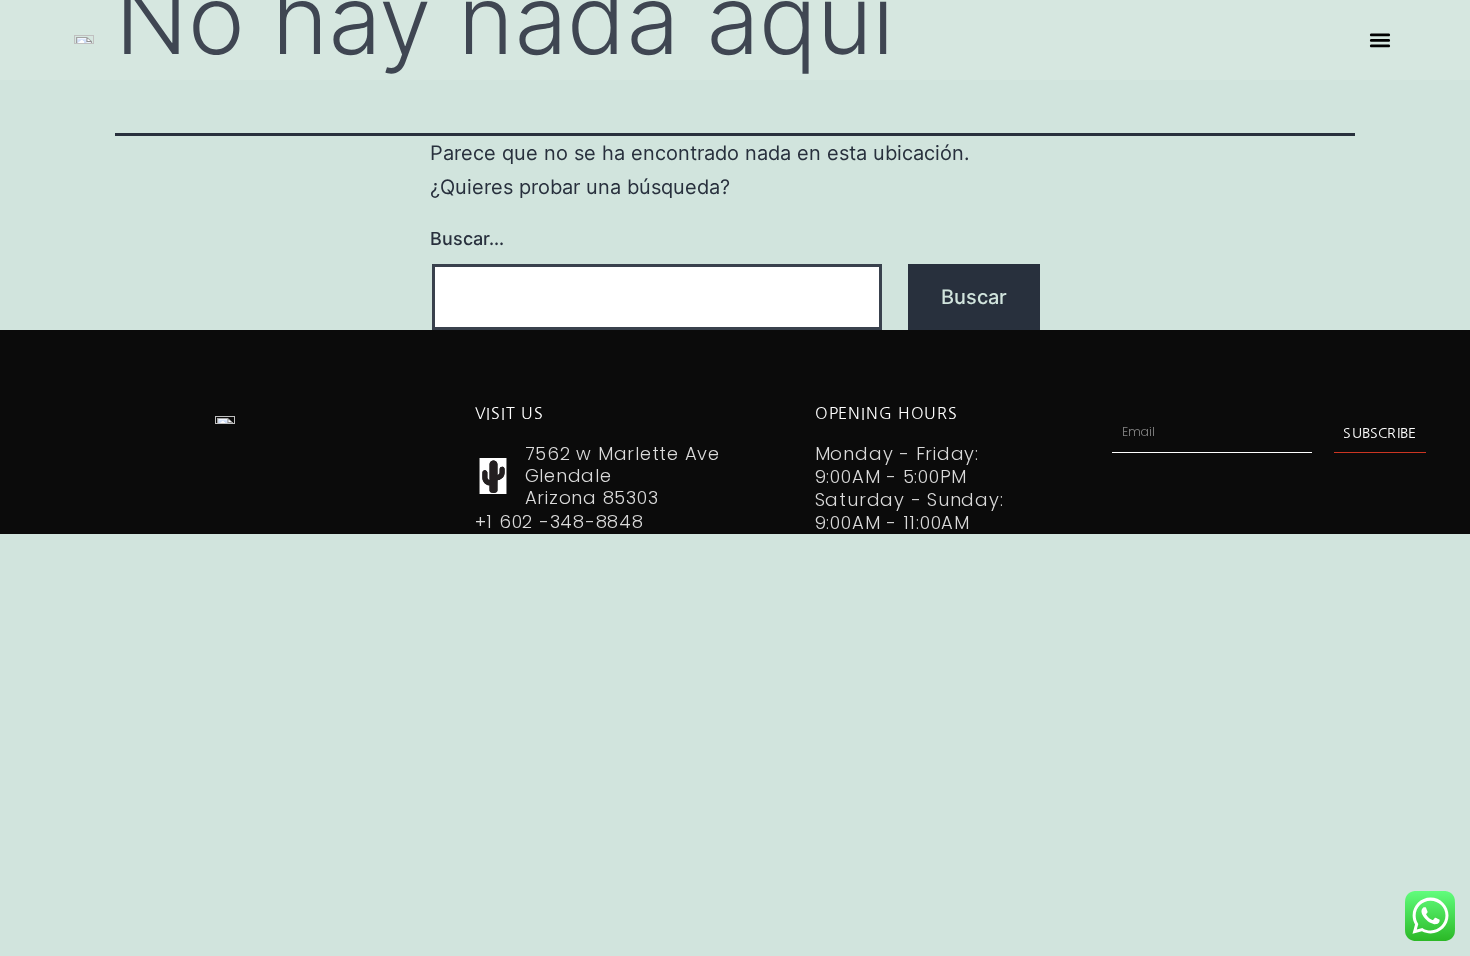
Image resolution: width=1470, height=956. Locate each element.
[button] (1380, 40)
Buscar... (467, 238)
